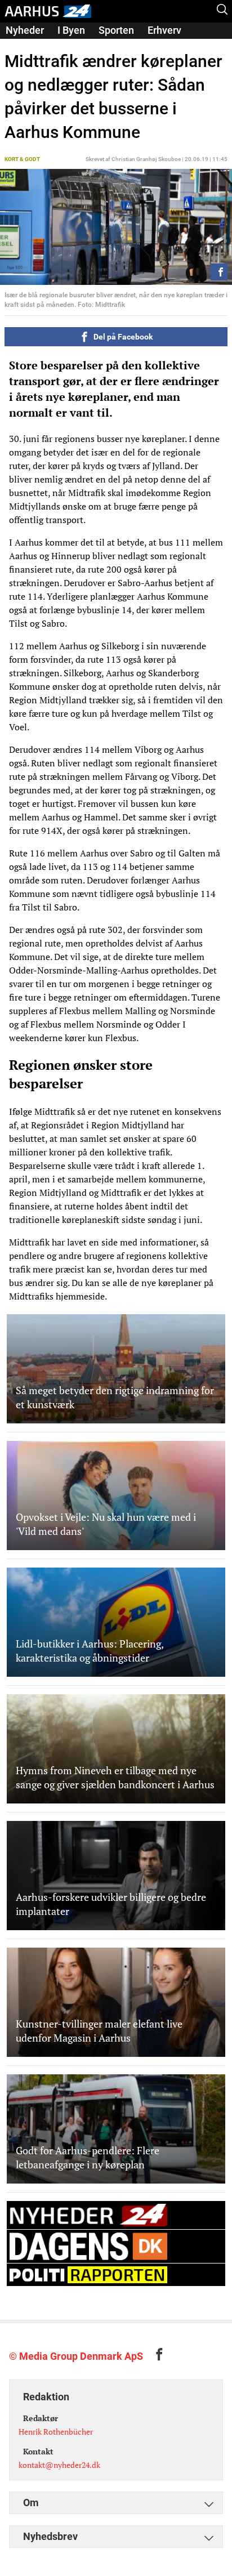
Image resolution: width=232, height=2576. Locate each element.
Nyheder (25, 30)
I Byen (71, 30)
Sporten (116, 30)
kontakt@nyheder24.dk (59, 2465)
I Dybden (25, 46)
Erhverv (164, 30)
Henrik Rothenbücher (56, 2432)
